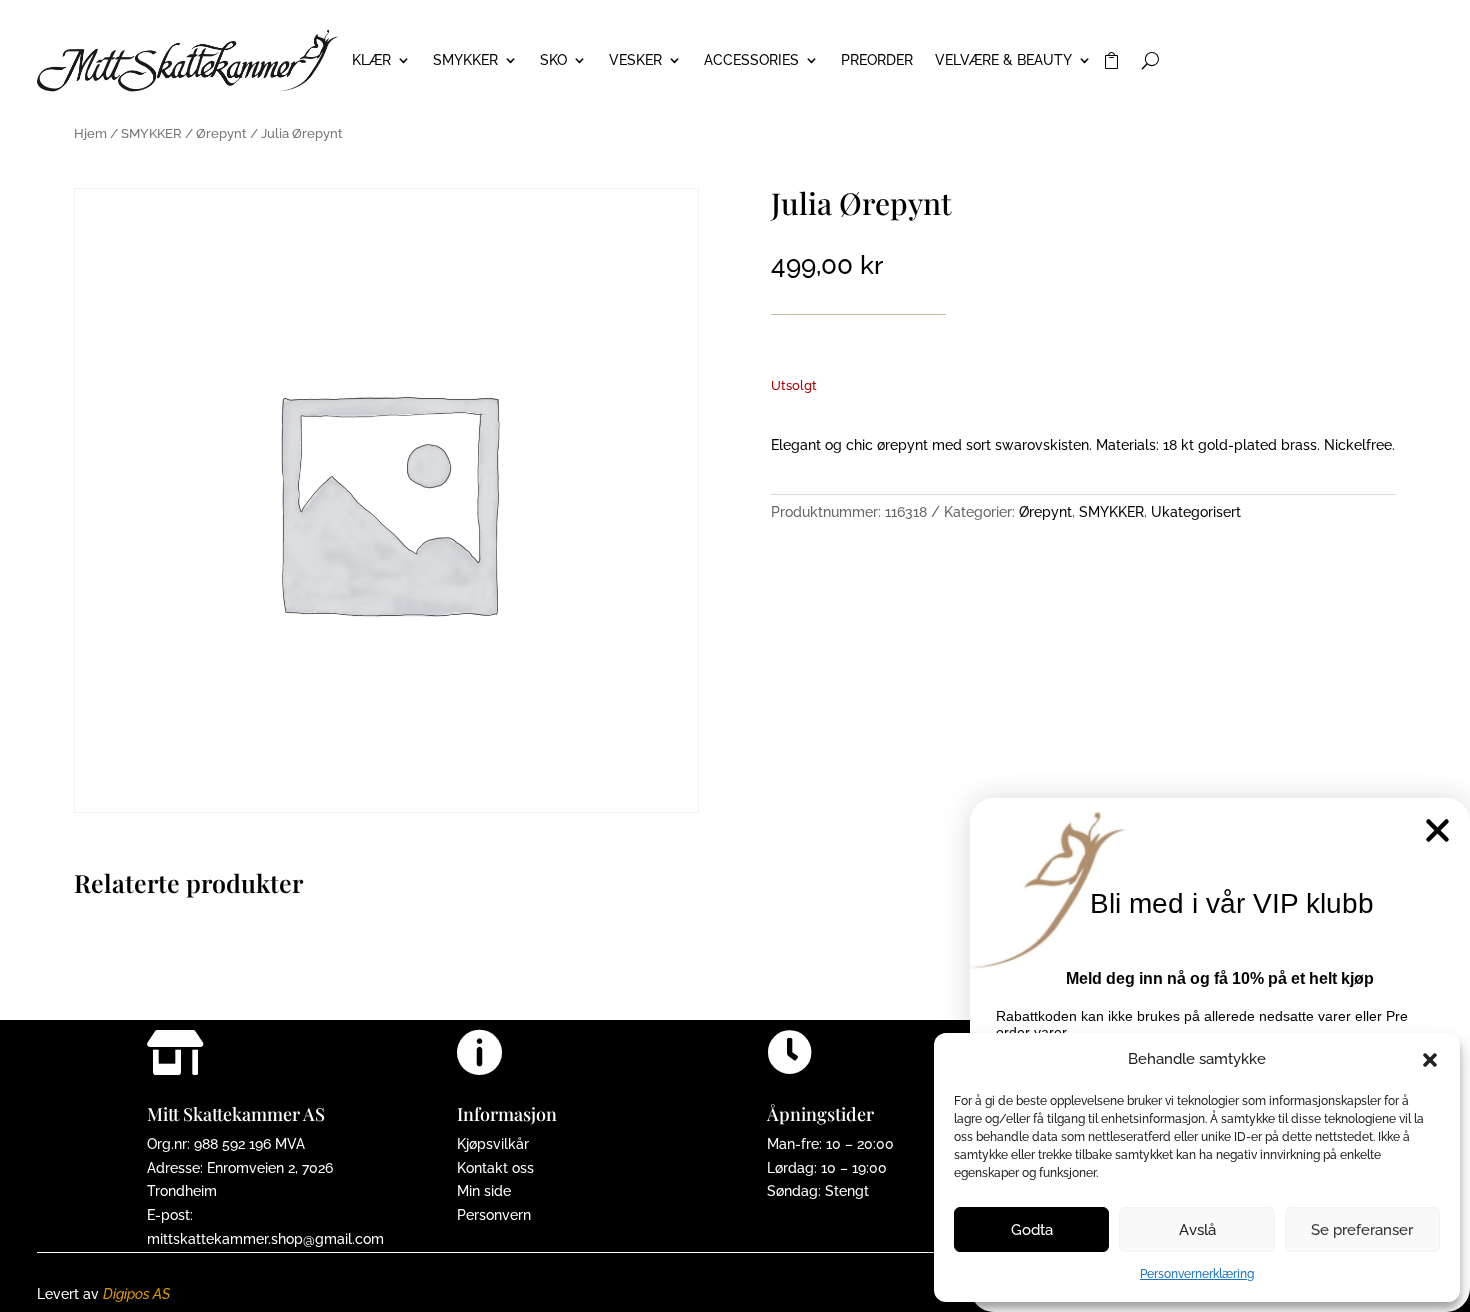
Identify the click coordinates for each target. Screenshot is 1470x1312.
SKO (553, 60)
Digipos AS (136, 1294)
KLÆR (371, 60)
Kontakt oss (495, 1168)
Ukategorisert (1196, 512)
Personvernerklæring (1197, 1274)
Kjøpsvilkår (493, 1144)
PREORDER (877, 60)
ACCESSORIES (751, 60)
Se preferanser (1362, 1230)
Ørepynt (221, 133)
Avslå (1197, 1230)
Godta (1032, 1230)
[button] (1430, 1060)
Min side (484, 1191)
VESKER (635, 60)
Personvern (494, 1215)
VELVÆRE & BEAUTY (1003, 60)
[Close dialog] (1437, 830)
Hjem (90, 133)
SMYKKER (465, 60)
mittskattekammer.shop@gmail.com (265, 1239)
